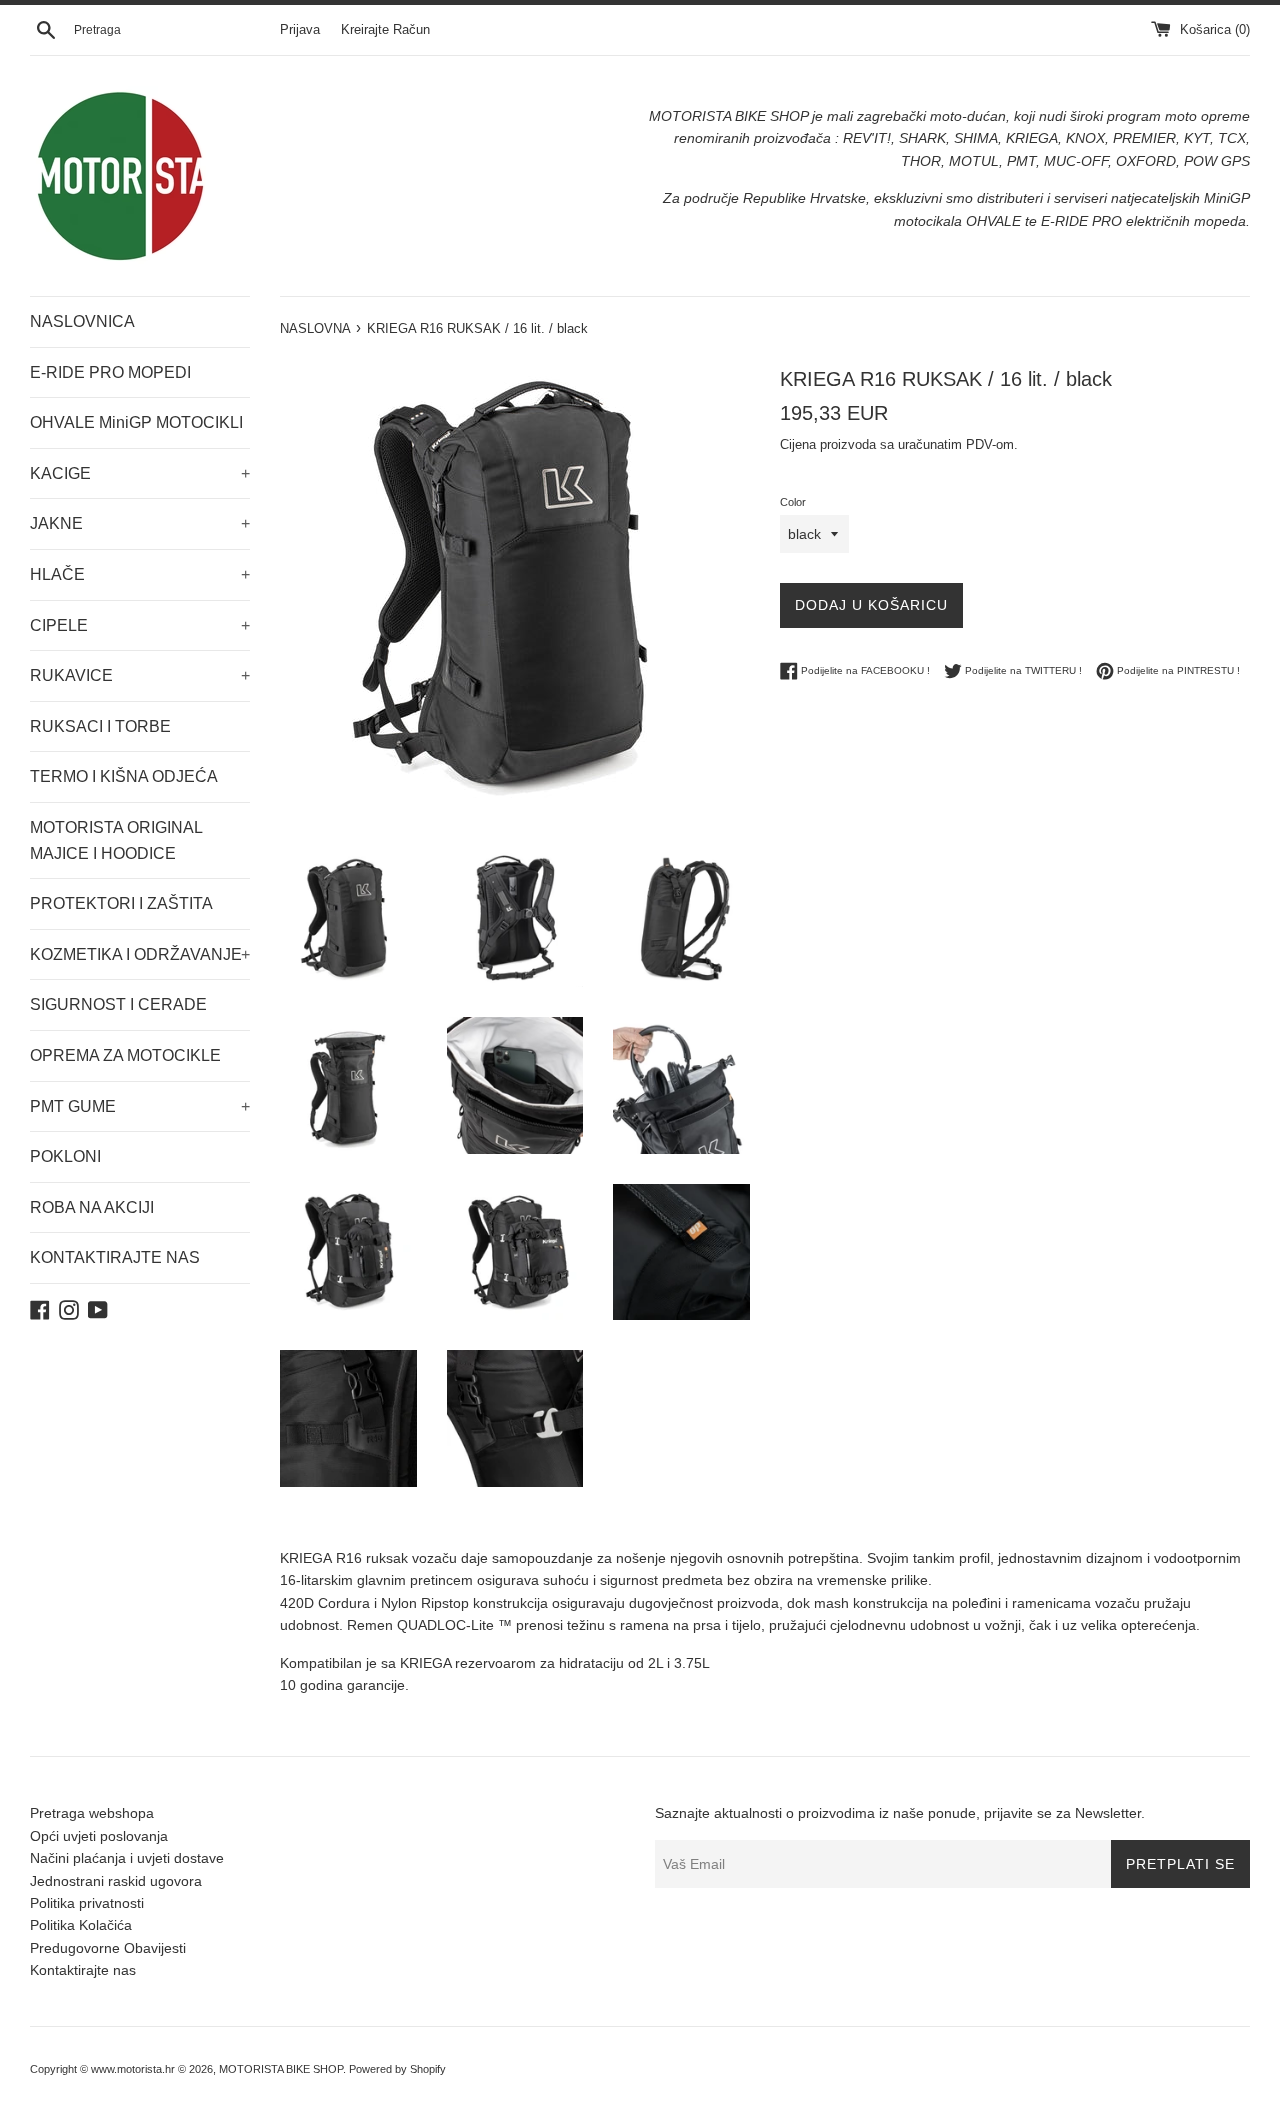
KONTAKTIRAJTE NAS (115, 1257)
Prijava (300, 30)
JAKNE (140, 523)
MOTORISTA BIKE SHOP (281, 2069)
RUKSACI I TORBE (100, 726)
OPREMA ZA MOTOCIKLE (125, 1055)
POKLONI (65, 1156)
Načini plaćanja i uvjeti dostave (127, 1858)
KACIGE (140, 473)
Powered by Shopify (397, 2069)
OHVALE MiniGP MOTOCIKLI (136, 422)
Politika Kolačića (81, 1925)
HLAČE (140, 574)
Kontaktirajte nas (83, 1970)
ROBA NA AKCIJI (92, 1207)
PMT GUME (140, 1106)
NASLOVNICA (82, 321)
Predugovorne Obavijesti (108, 1948)
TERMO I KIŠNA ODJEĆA (124, 776)
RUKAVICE (140, 675)
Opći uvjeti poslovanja (99, 1836)
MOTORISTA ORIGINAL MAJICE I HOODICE (116, 840)
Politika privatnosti (87, 1903)
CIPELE (140, 625)
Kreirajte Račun (385, 30)
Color (793, 502)
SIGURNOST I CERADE (118, 1004)
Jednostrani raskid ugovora (116, 1881)
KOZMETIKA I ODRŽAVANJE (140, 954)
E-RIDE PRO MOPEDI (110, 372)
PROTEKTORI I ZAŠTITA (121, 903)
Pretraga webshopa (92, 1813)
